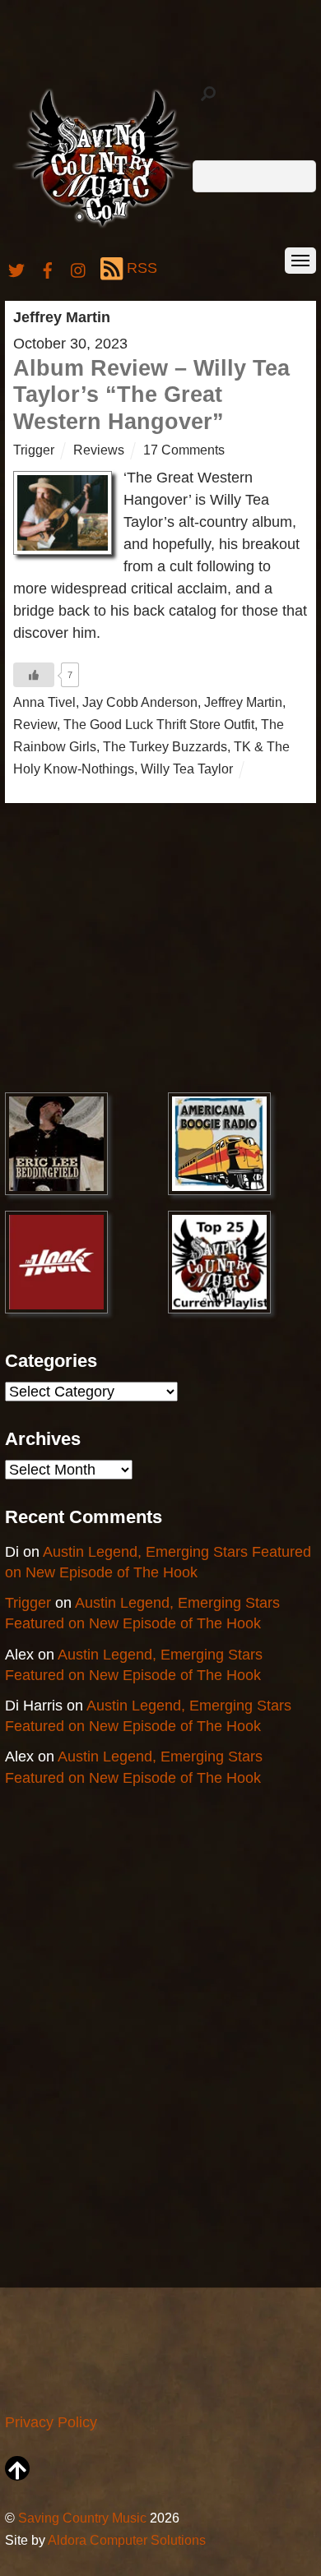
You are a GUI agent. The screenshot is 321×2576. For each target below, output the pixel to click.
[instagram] (79, 268)
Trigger (34, 450)
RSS (142, 268)
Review (35, 724)
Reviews (99, 450)
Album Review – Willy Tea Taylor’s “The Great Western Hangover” (151, 395)
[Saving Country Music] (102, 226)
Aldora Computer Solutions (127, 2540)
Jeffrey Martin (243, 702)
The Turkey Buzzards (165, 746)
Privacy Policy (51, 2422)
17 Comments (184, 450)
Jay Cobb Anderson (140, 702)
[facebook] (48, 268)
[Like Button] (34, 675)
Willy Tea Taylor (187, 769)
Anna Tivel (44, 702)
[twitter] (16, 268)
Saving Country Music (82, 2518)
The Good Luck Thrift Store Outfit (159, 724)
